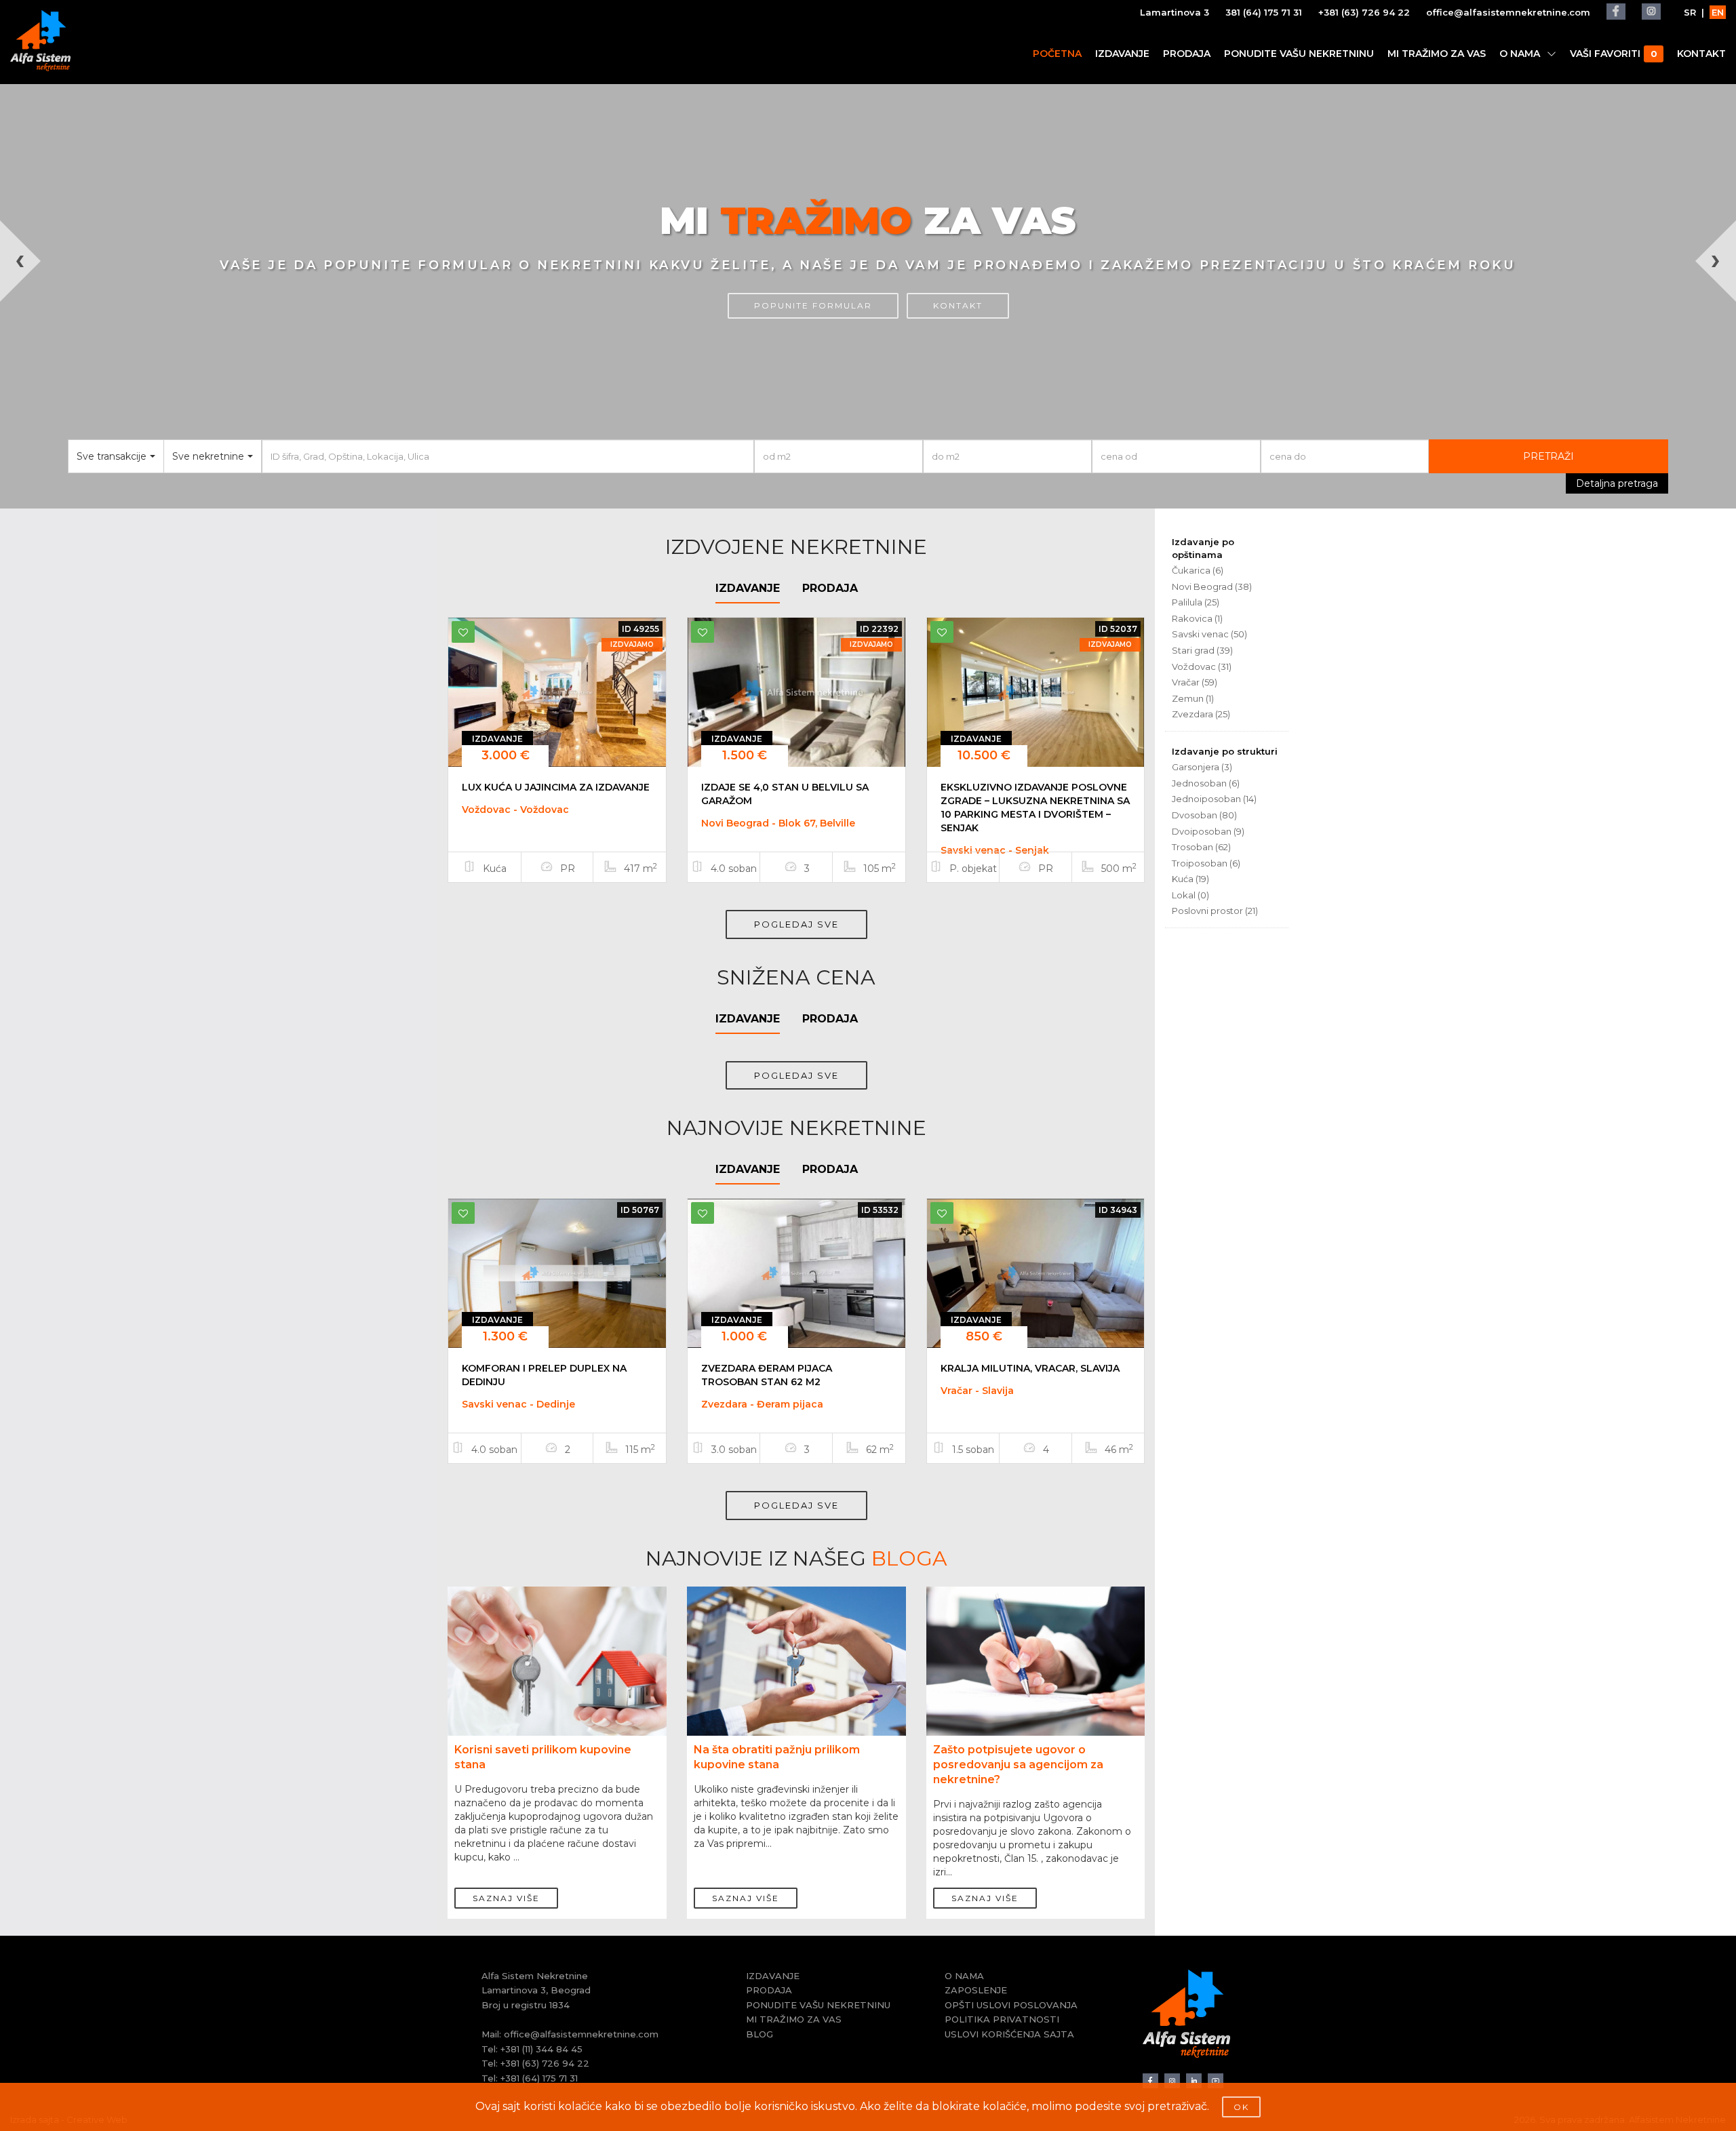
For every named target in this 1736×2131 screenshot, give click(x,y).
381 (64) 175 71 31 (1264, 12)
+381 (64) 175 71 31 (539, 2078)
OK (1241, 2107)
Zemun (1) (1193, 698)
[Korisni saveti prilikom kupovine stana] (557, 1669)
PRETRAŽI (1548, 456)
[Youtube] (1216, 2081)
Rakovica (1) (1197, 618)
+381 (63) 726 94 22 (1364, 12)
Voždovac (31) (1202, 666)
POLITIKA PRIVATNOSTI (1002, 2019)
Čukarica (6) (1198, 570)
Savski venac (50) (1209, 634)
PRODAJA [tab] (830, 588)
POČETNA (1057, 54)
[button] (43, 364)
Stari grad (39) (1202, 650)
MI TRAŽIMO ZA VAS (1437, 54)
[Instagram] (1651, 12)
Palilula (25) (1196, 602)
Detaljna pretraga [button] (1617, 483)
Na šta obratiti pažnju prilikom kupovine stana (777, 1757)
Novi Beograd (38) (1212, 586)
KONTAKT (1701, 54)
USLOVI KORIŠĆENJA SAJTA (1009, 2034)
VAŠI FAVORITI (1613, 54)
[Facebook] (1616, 12)
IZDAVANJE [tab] (748, 588)
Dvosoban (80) (1204, 815)
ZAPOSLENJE (976, 1990)
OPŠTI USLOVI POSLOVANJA (1011, 2005)
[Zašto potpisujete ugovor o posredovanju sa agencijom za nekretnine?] (1036, 1669)
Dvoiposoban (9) (1208, 831)
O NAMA (1520, 54)
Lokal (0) (1190, 895)
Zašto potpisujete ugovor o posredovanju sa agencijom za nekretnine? (1018, 1765)
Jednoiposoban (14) (1214, 799)
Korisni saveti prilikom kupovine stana (543, 1757)
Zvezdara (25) (1201, 714)
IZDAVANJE (1122, 54)
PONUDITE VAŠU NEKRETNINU (1299, 54)
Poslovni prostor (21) (1215, 911)
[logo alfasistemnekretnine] (40, 41)
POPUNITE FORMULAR (813, 305)
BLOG (759, 2034)
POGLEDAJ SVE (796, 924)
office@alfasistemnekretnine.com (1508, 12)
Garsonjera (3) (1202, 767)
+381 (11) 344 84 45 (541, 2049)
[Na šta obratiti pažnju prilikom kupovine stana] (796, 1669)
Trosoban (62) (1201, 847)
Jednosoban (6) (1206, 783)
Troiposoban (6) (1206, 863)
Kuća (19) (1190, 879)
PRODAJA (1187, 54)
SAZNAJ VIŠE (506, 1898)
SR (1690, 12)
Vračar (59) (1195, 682)
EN (1718, 12)
